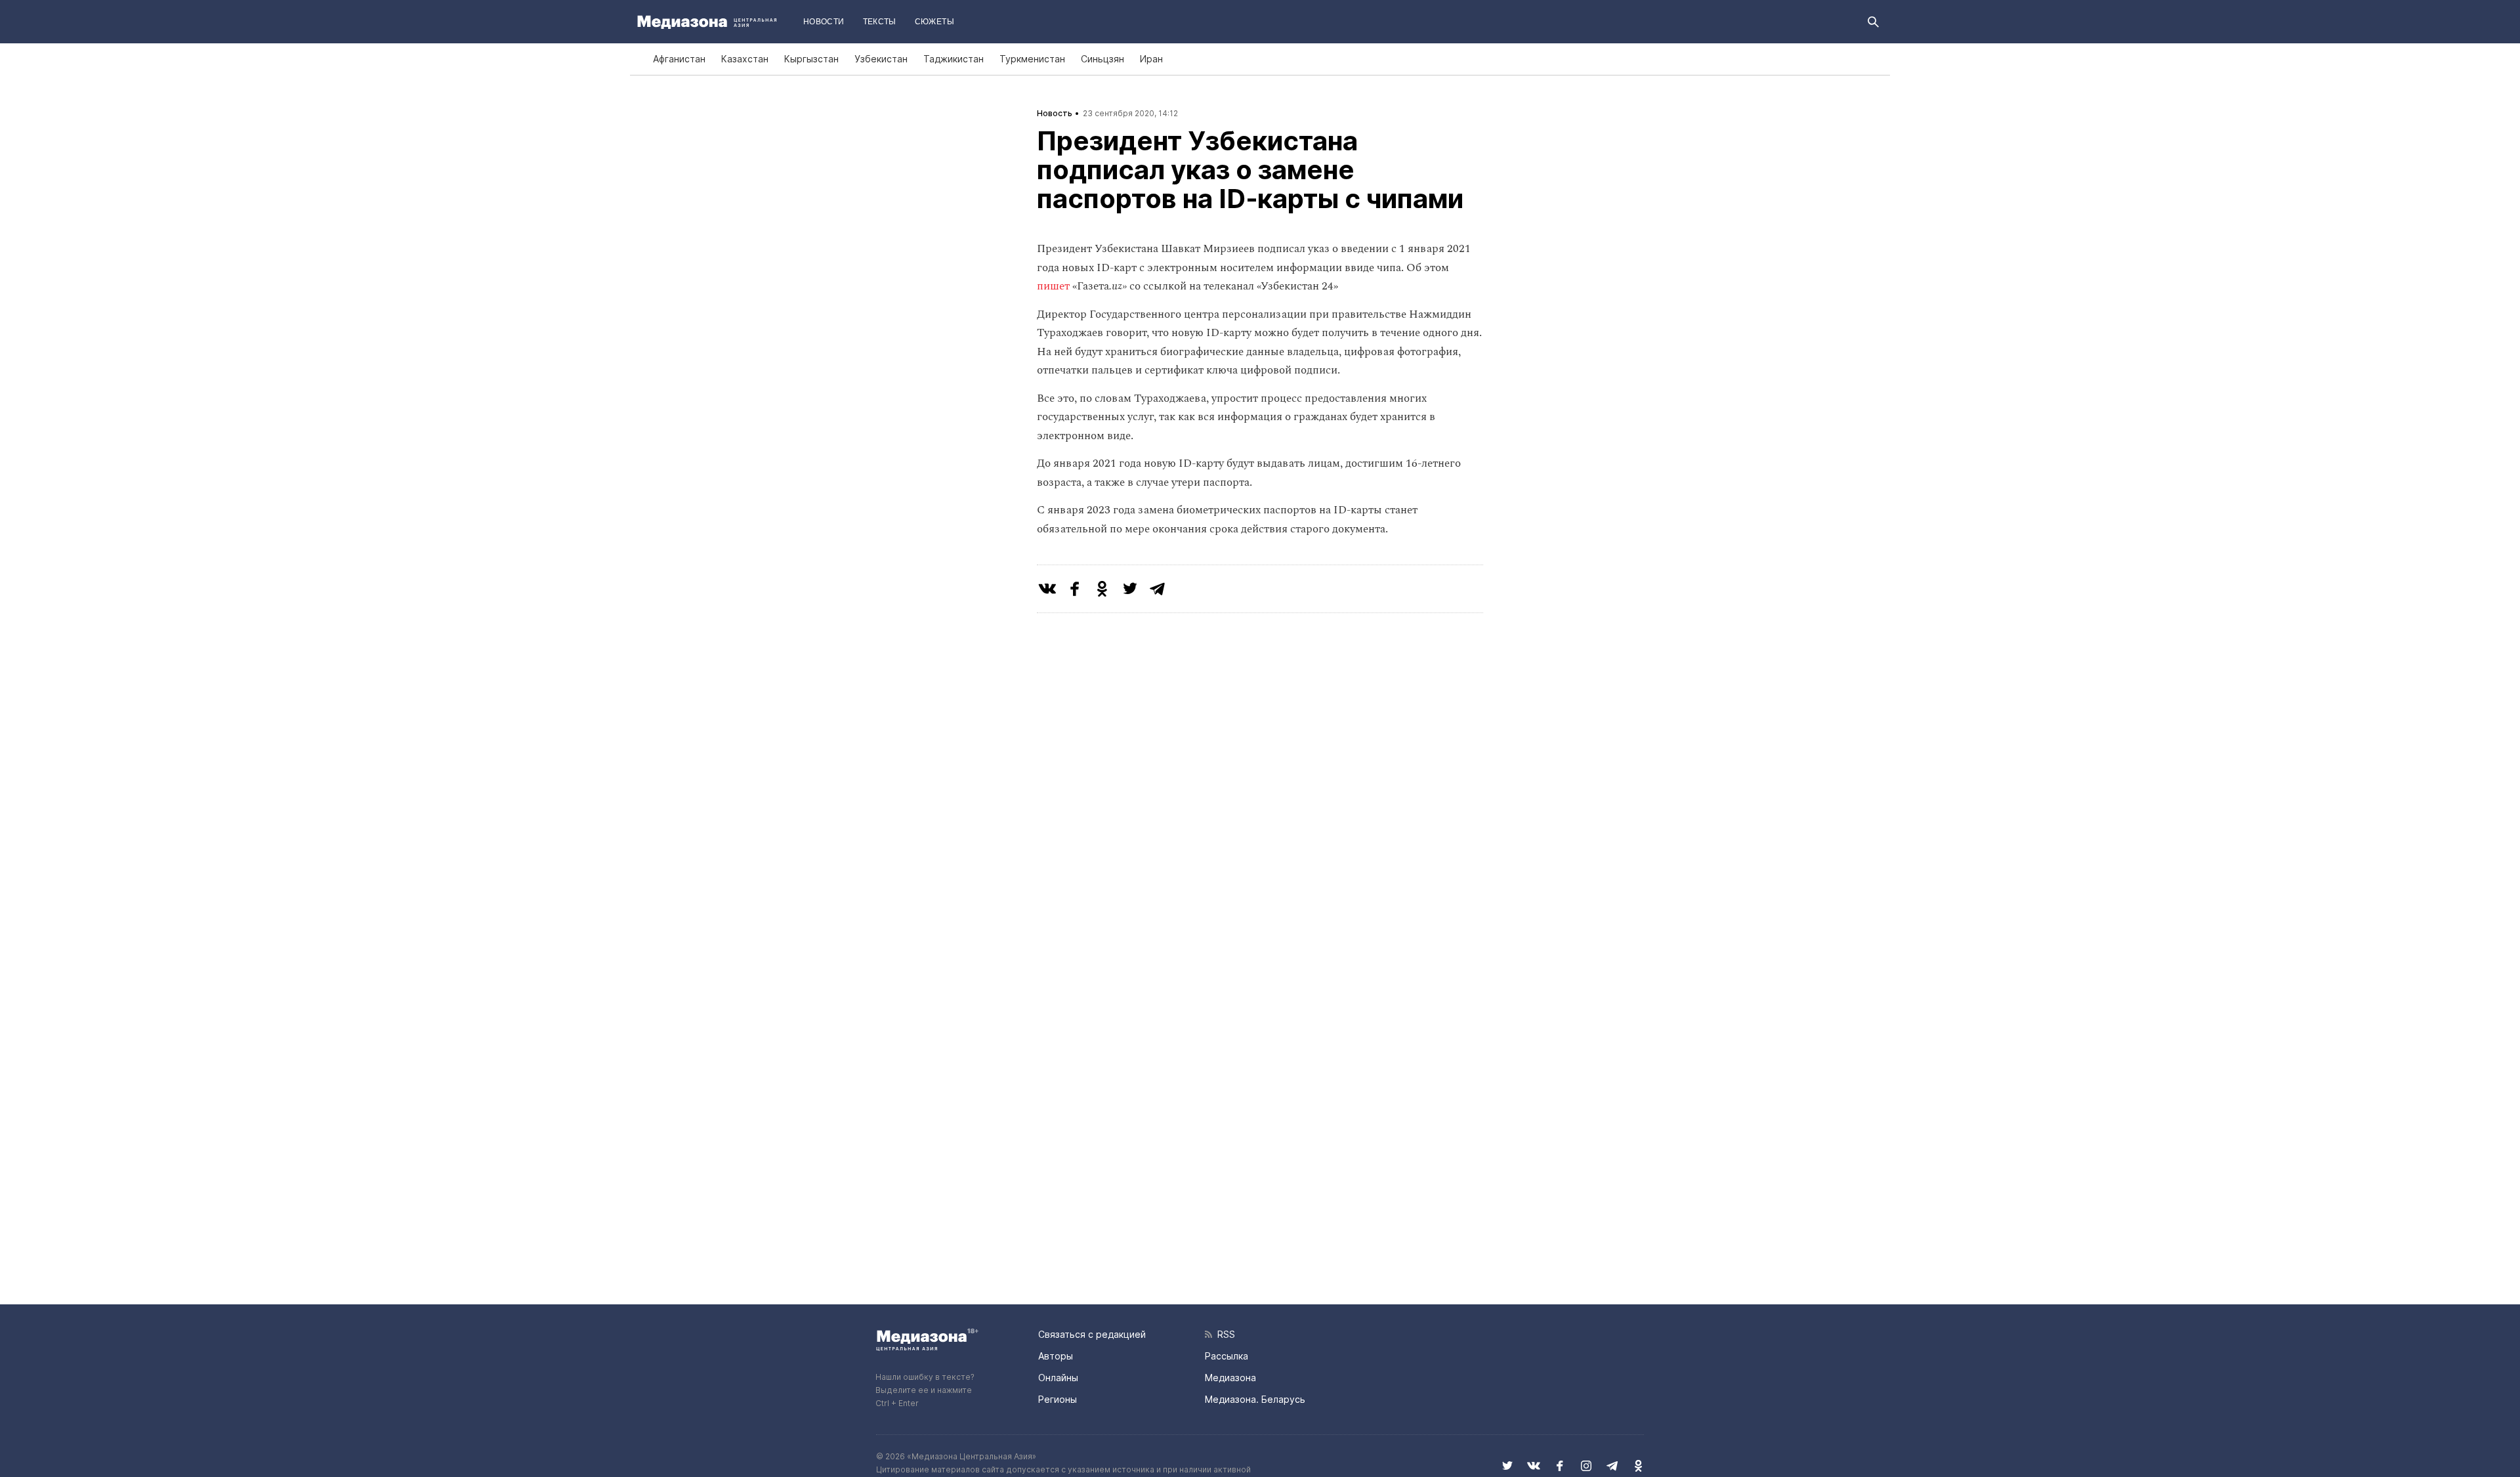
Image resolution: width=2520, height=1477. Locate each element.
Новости (824, 22)
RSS (1224, 1334)
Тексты (880, 22)
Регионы (1058, 1399)
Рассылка (1227, 1356)
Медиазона (1230, 1378)
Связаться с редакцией (1092, 1334)
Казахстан (745, 59)
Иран (1151, 59)
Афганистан (679, 59)
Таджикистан (954, 59)
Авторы (1056, 1356)
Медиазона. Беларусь (1255, 1399)
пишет (1053, 286)
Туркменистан (1032, 59)
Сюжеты (934, 22)
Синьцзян (1102, 59)
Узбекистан (881, 59)
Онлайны (1058, 1378)
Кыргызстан (811, 59)
